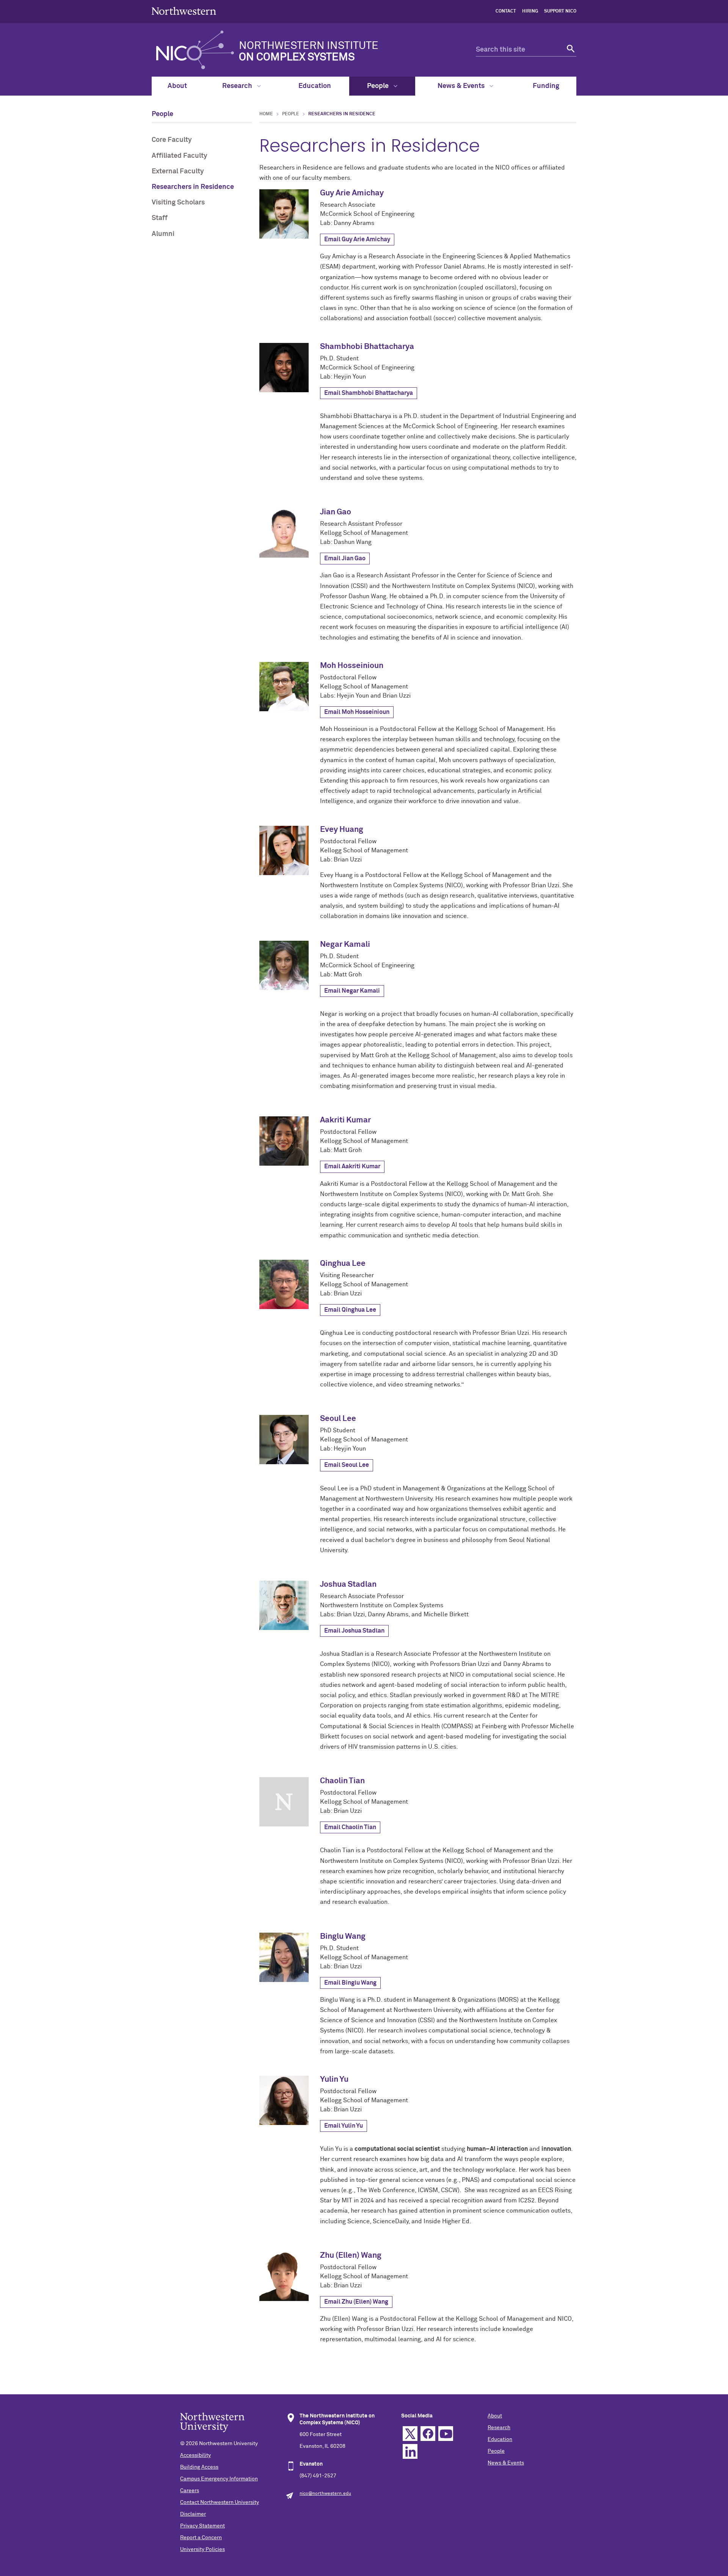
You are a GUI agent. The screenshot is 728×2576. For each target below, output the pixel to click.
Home (266, 114)
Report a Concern (201, 2538)
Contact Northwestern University (220, 2502)
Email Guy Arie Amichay (357, 239)
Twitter (410, 2434)
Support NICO (560, 11)
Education (315, 86)
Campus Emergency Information (219, 2479)
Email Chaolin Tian (350, 1827)
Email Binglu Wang (350, 1983)
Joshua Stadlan (348, 1585)
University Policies (202, 2549)
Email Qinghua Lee (350, 1310)
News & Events (462, 86)
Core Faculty (172, 140)
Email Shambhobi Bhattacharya (369, 393)
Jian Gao (336, 512)
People (379, 86)
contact (506, 11)
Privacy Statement (202, 2526)
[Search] (570, 50)
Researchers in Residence (193, 187)
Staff (160, 218)
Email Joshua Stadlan (354, 1631)
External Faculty (178, 171)
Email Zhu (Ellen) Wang (356, 2302)
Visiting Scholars (178, 203)
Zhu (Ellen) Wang (351, 2256)
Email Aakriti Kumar (352, 1166)
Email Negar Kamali (352, 991)
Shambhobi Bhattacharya (367, 347)
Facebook (428, 2434)
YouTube (446, 2434)
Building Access (199, 2467)
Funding (546, 86)
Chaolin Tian (342, 1781)
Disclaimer (193, 2514)
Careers (190, 2491)
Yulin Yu (334, 2080)
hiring (530, 11)
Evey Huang (342, 830)
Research (238, 86)
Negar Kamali (345, 945)
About (177, 86)
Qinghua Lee (343, 1264)
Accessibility (195, 2455)
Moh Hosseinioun (352, 666)
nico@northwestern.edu (325, 2494)
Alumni (163, 234)
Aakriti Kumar (345, 1120)
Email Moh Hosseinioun (357, 712)
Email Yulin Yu (344, 2126)
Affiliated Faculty (180, 156)
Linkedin (410, 2451)
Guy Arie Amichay (352, 193)
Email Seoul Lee (347, 1465)
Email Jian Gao (345, 558)
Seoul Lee (338, 1419)
